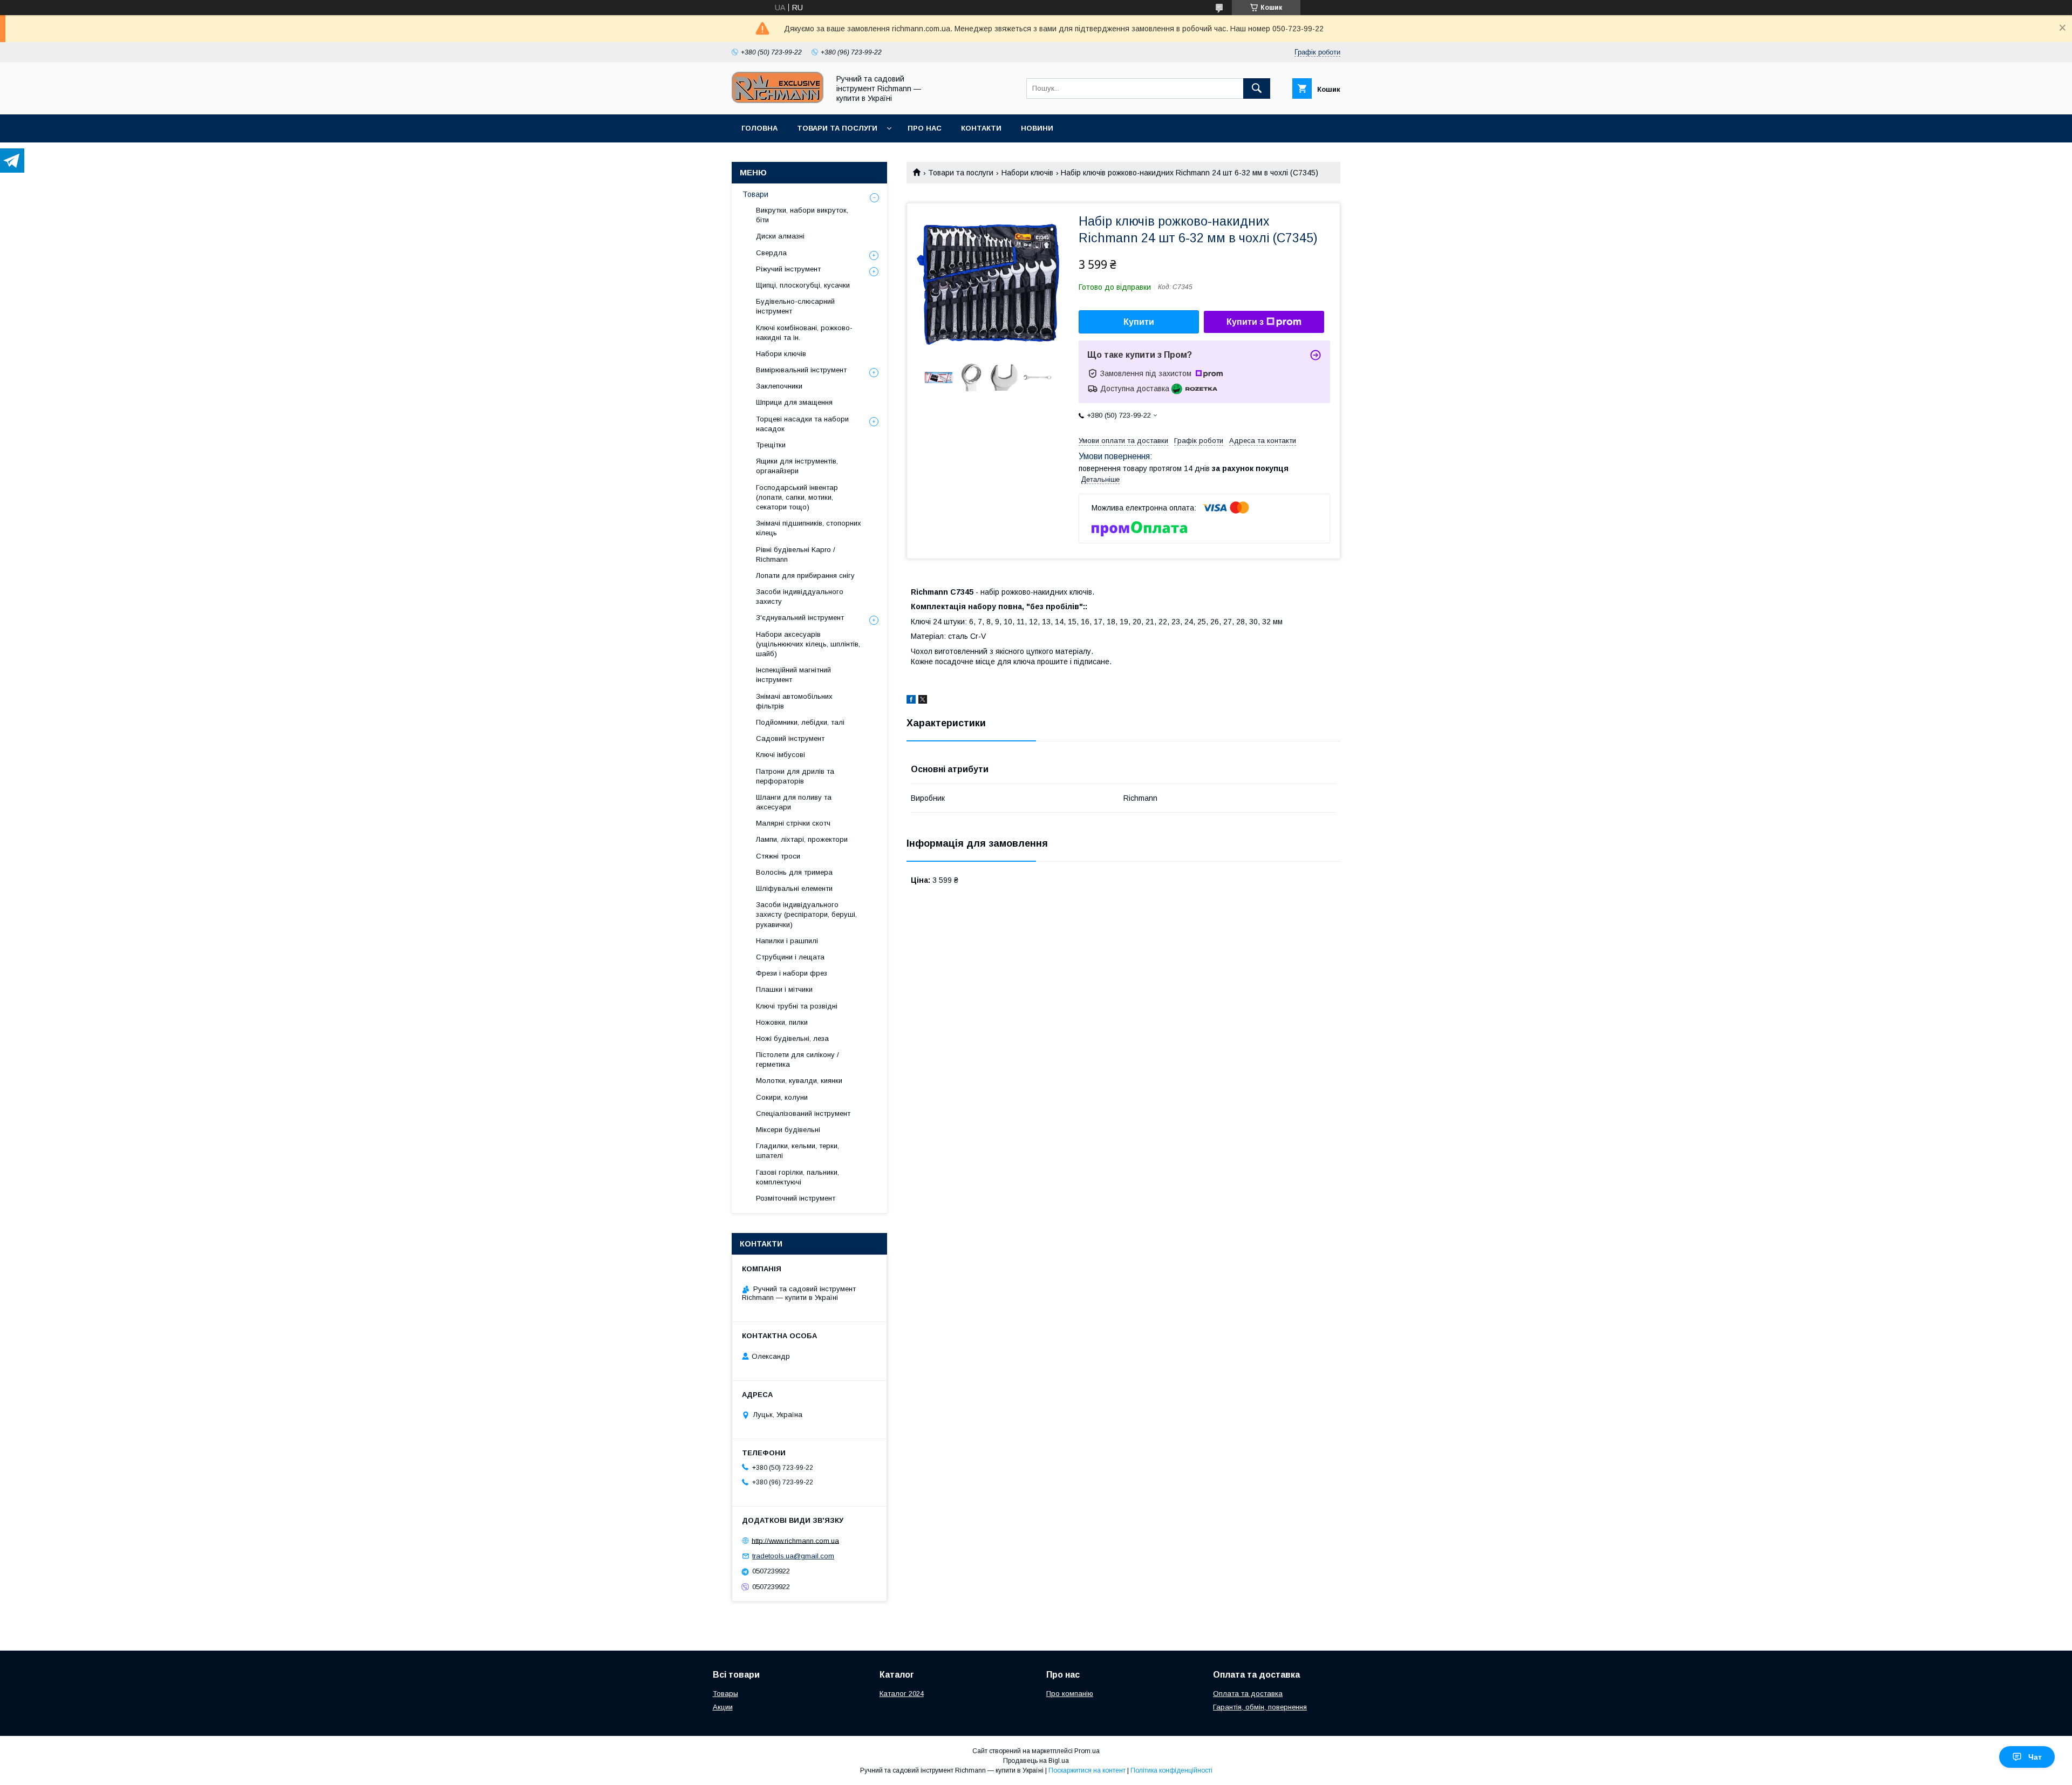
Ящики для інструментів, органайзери (797, 466)
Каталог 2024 (902, 1694)
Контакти (981, 128)
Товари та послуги (837, 128)
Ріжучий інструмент (788, 269)
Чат (2035, 1757)
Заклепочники (779, 386)
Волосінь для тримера (794, 872)
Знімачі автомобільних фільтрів (794, 701)
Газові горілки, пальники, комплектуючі (798, 1177)
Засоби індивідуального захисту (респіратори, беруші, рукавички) (806, 914)
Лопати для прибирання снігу (805, 575)
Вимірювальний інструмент (801, 370)
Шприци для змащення (794, 402)
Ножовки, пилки (782, 1022)
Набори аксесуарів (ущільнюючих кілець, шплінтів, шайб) (808, 644)
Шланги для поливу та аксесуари (794, 802)
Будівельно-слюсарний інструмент (795, 306)
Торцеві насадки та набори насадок (802, 424)
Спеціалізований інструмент (803, 1113)
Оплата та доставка (1248, 1694)
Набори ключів (1027, 173)
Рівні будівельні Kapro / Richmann (796, 554)
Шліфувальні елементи (794, 888)
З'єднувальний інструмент (800, 618)
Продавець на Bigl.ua (1036, 1761)
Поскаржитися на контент (1087, 1770)
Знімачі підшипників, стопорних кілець (809, 528)
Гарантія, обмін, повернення (1260, 1707)
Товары (725, 1694)
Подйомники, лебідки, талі (800, 722)
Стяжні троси (778, 856)
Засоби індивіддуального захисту (800, 597)
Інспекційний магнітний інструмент (793, 675)
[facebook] (911, 701)
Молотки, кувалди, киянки (799, 1081)
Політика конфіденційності (1171, 1770)
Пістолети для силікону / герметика (798, 1060)
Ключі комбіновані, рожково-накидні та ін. (804, 333)
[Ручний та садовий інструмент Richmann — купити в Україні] (778, 100)
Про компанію (1070, 1694)
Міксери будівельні (788, 1130)
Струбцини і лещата (790, 957)
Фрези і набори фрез (792, 973)
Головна (759, 128)
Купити (1139, 322)
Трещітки (771, 445)
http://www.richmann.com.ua (795, 1540)
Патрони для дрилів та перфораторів (795, 776)
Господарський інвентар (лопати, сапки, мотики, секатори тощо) (797, 497)
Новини (1037, 128)
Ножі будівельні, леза (792, 1038)
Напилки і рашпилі (787, 941)
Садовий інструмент (790, 738)
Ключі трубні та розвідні (797, 1006)
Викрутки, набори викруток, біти (802, 215)
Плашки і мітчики (784, 989)
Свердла (771, 253)
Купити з (1245, 322)
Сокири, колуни (782, 1097)
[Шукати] (1257, 88)
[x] (923, 701)
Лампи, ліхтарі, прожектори (802, 839)
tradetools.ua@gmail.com (793, 1556)
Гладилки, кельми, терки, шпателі (798, 1151)
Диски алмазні (780, 236)
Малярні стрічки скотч (793, 823)
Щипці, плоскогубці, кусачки (803, 285)
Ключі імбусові (781, 755)
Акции (723, 1707)
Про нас (925, 128)
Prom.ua (1087, 1751)
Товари (755, 194)
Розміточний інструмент (796, 1198)
